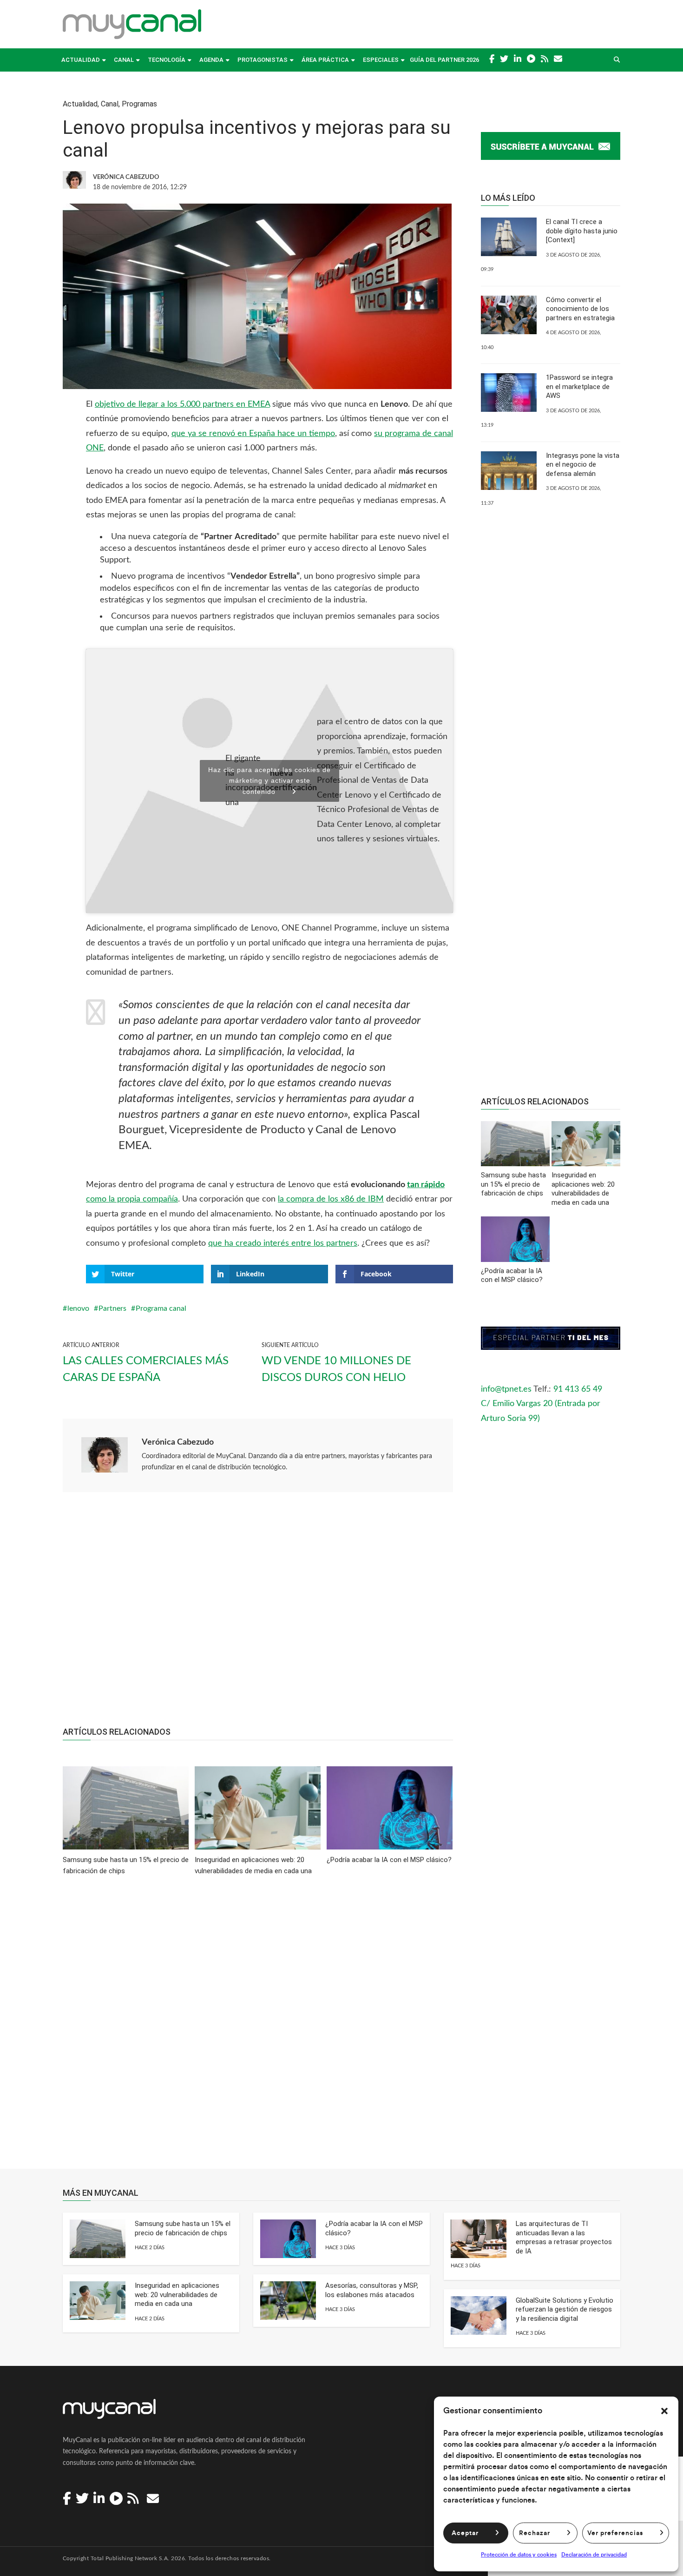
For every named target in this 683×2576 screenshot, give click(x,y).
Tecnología (167, 60)
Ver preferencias (615, 2533)
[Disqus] (258, 2029)
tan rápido (426, 1185)
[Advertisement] (258, 1614)
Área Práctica (325, 60)
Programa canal (161, 1308)
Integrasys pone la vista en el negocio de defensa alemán (583, 465)
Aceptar (465, 2533)
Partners (112, 1308)
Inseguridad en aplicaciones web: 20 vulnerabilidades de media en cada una (177, 2295)
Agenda (211, 60)
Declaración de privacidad (594, 2555)
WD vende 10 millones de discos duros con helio (336, 1369)
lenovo (78, 1308)
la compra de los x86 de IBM (331, 1199)
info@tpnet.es (506, 1389)
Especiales (381, 60)
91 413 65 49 (578, 1389)
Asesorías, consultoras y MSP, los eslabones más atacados (372, 2290)
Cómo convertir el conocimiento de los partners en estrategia (580, 309)
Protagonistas (263, 60)
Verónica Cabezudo (178, 1442)
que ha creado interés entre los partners (283, 1243)
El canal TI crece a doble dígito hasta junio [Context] (582, 231)
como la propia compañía (132, 1199)
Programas (139, 104)
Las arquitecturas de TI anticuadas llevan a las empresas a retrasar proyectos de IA (564, 2237)
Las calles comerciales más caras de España (146, 1369)
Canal (124, 60)
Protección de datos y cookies (519, 2555)
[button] (664, 2411)
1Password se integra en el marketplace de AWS (579, 386)
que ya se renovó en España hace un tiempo (253, 434)
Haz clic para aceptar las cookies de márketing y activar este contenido (269, 781)
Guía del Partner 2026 (444, 60)
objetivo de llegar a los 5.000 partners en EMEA (182, 404)
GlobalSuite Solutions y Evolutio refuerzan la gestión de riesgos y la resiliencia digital (565, 2309)
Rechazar (535, 2533)
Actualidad (81, 60)
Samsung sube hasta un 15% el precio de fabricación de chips (183, 2228)
